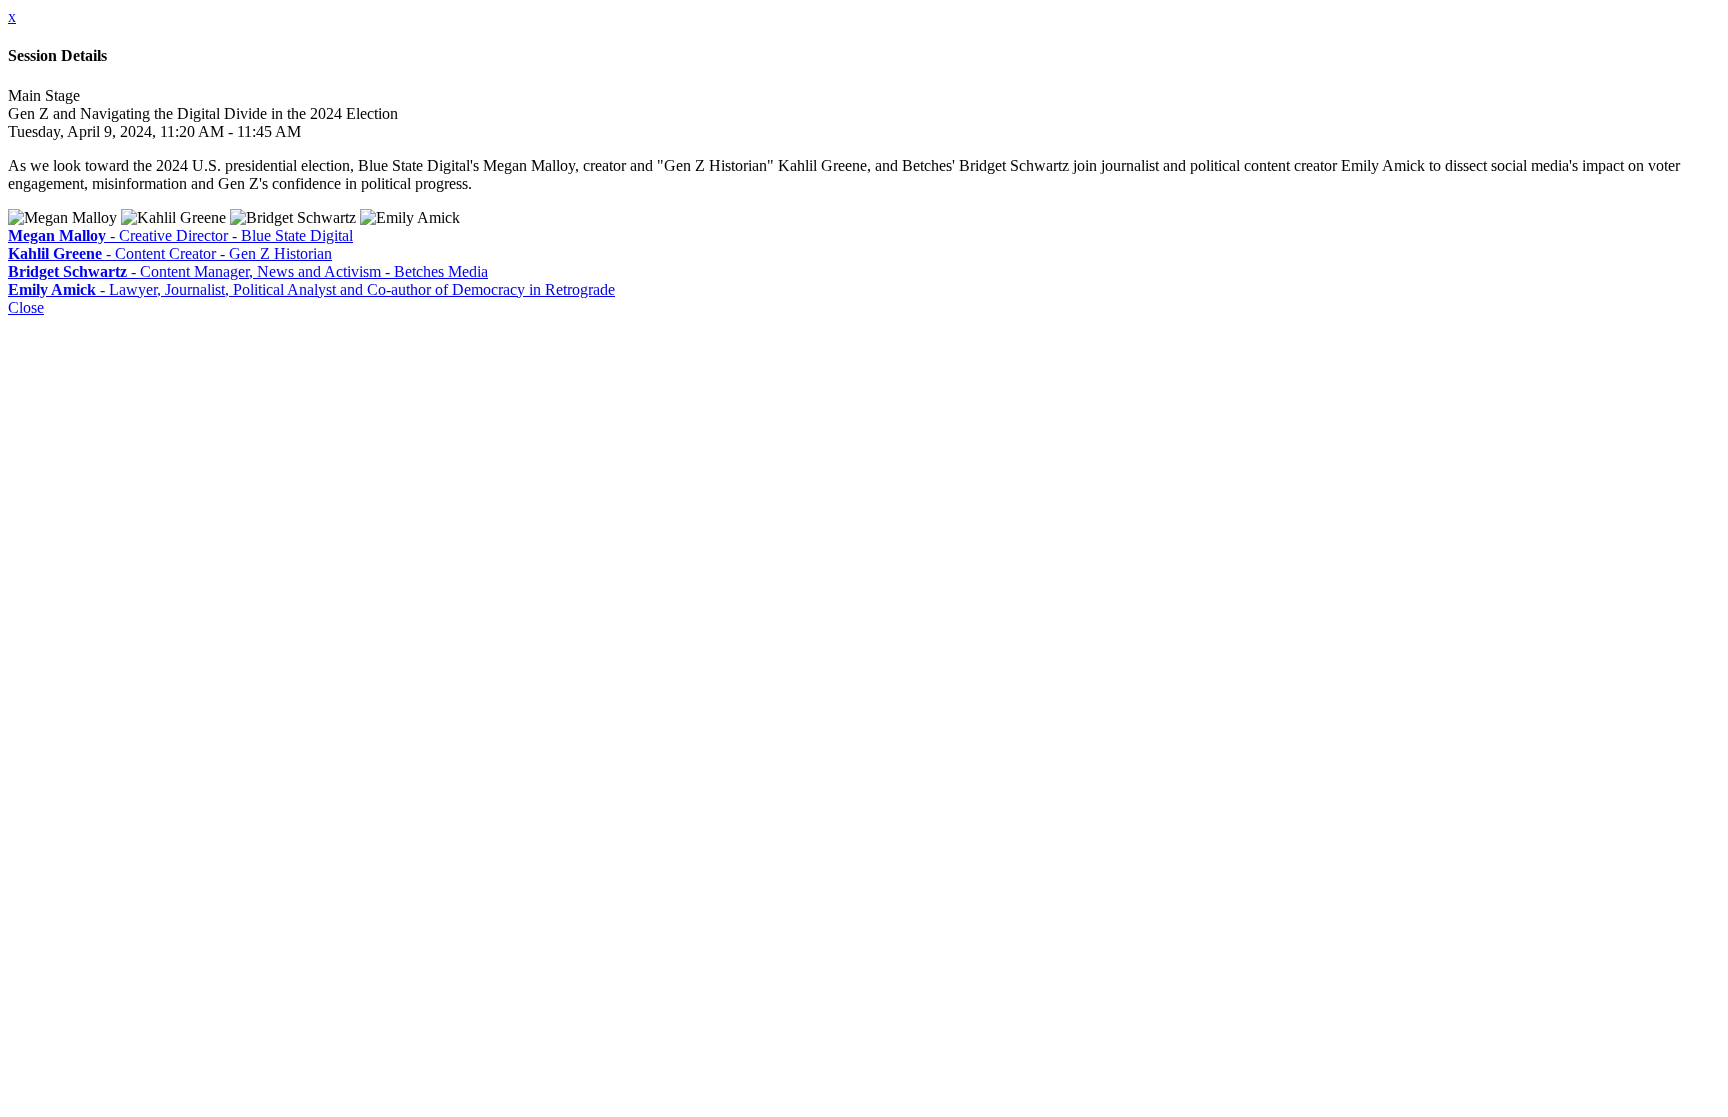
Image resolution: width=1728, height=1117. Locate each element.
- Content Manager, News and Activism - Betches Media (248, 271)
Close (26, 307)
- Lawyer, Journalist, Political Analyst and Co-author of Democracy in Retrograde (311, 289)
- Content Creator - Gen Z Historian (170, 253)
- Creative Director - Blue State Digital (180, 235)
